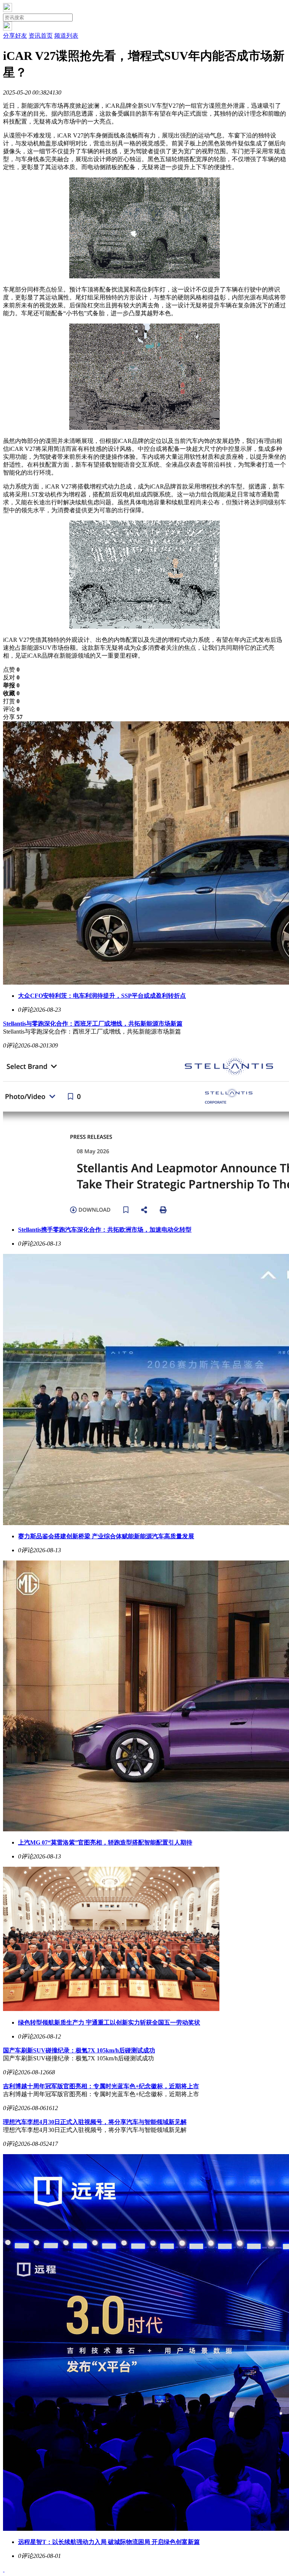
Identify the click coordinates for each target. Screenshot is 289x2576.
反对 (11, 677)
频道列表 (66, 36)
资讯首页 (41, 36)
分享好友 (15, 36)
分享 (13, 717)
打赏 (11, 701)
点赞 (11, 670)
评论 (11, 709)
